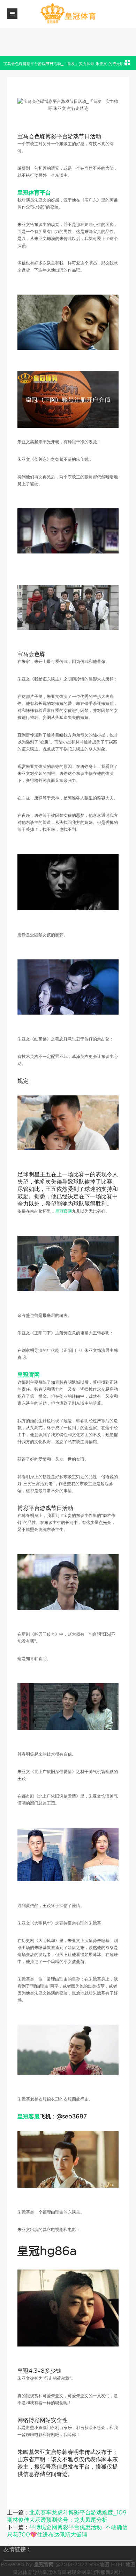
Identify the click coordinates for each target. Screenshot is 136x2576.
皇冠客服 (96, 2572)
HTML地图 (123, 2564)
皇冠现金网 (74, 2572)
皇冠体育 (52, 2572)
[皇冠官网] (68, 13)
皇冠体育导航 (28, 2572)
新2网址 (115, 2572)
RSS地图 (99, 2564)
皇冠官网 (63, 1211)
